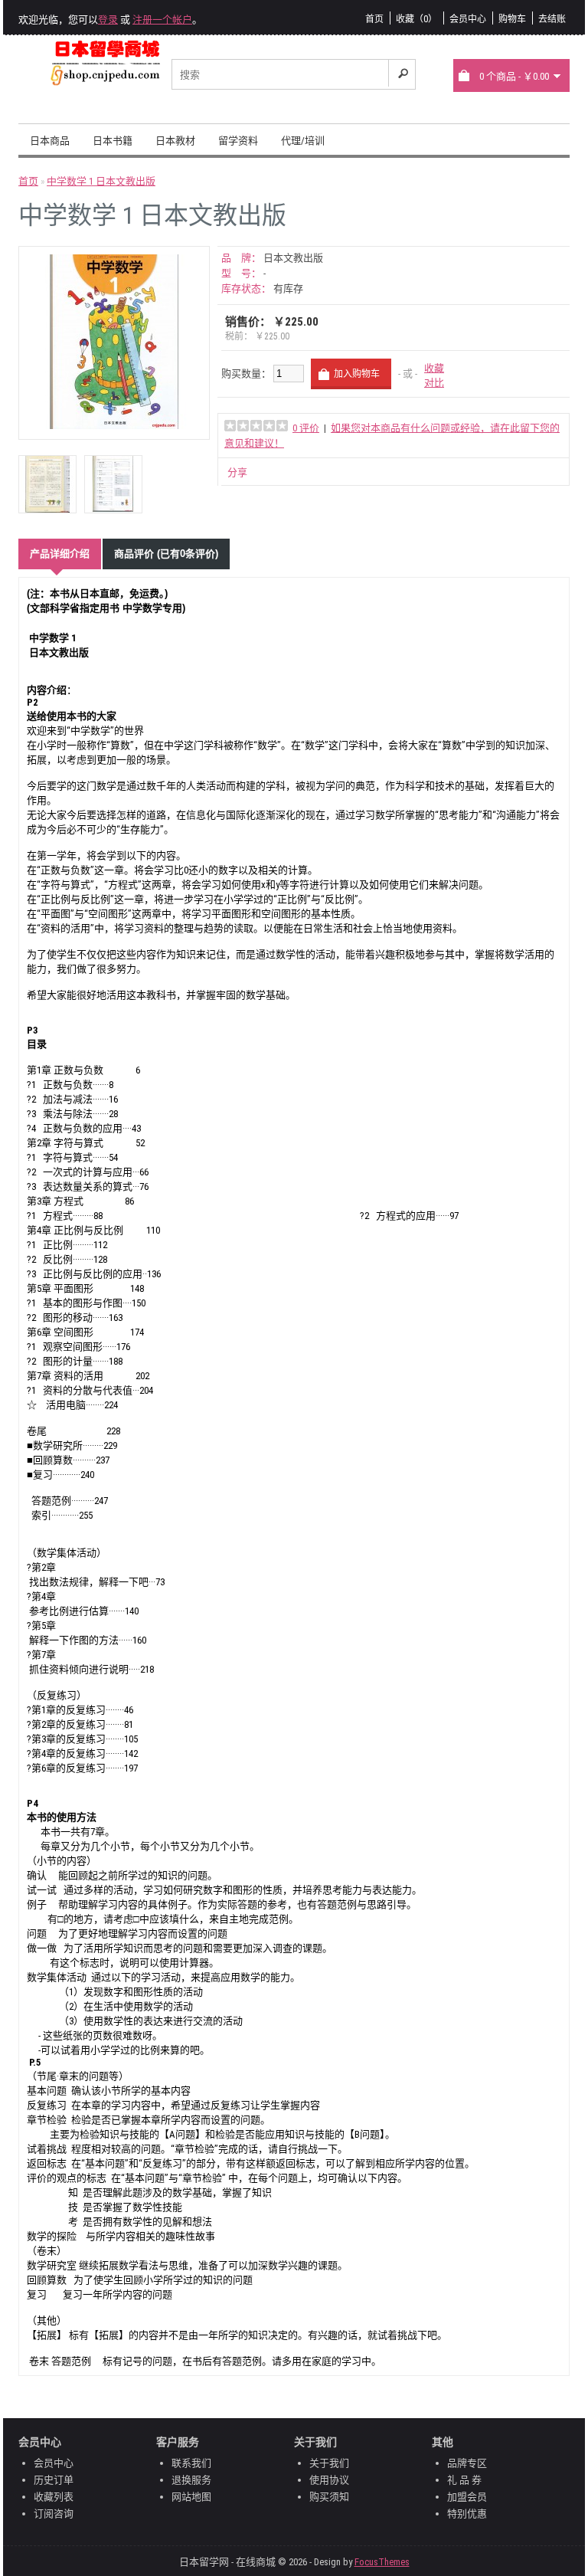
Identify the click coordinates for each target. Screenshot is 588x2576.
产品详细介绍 (60, 554)
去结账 (552, 19)
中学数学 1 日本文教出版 (101, 181)
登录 (108, 20)
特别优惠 (467, 2514)
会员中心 (468, 19)
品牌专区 (467, 2463)
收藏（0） (416, 19)
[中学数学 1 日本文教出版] (114, 426)
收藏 (434, 368)
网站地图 (191, 2497)
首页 (374, 19)
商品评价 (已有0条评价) (166, 554)
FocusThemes (382, 2562)
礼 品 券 (464, 2480)
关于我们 (329, 2463)
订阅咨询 (54, 2514)
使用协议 (329, 2480)
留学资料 (238, 141)
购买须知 (329, 2497)
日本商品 (50, 141)
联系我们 (191, 2463)
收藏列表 (54, 2497)
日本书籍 (113, 141)
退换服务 (191, 2480)
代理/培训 (303, 141)
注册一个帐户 (162, 20)
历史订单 (54, 2480)
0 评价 (306, 428)
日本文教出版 (293, 258)
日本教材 (175, 141)
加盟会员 (467, 2497)
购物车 (512, 19)
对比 (434, 383)
